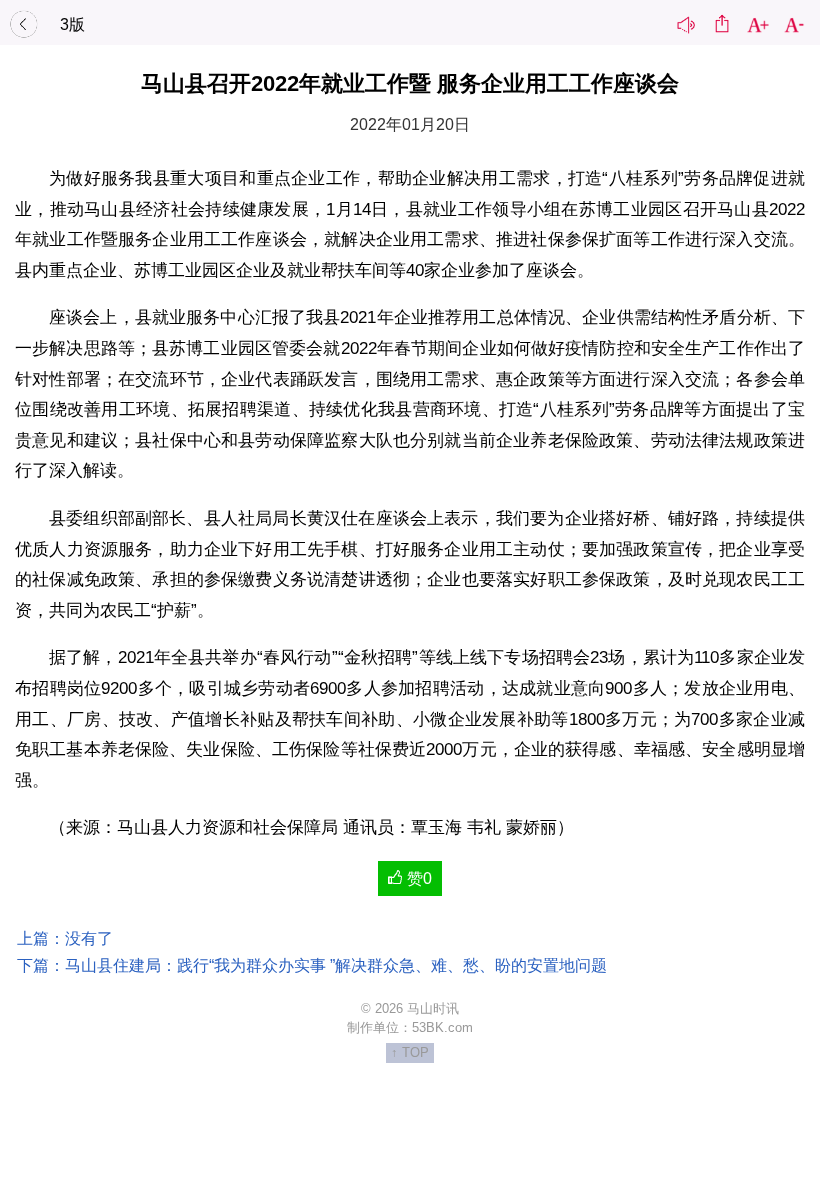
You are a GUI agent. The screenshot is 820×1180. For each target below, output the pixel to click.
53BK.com (442, 1027)
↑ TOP (410, 1052)
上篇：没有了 (65, 938)
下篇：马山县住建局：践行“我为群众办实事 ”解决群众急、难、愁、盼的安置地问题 (312, 965)
